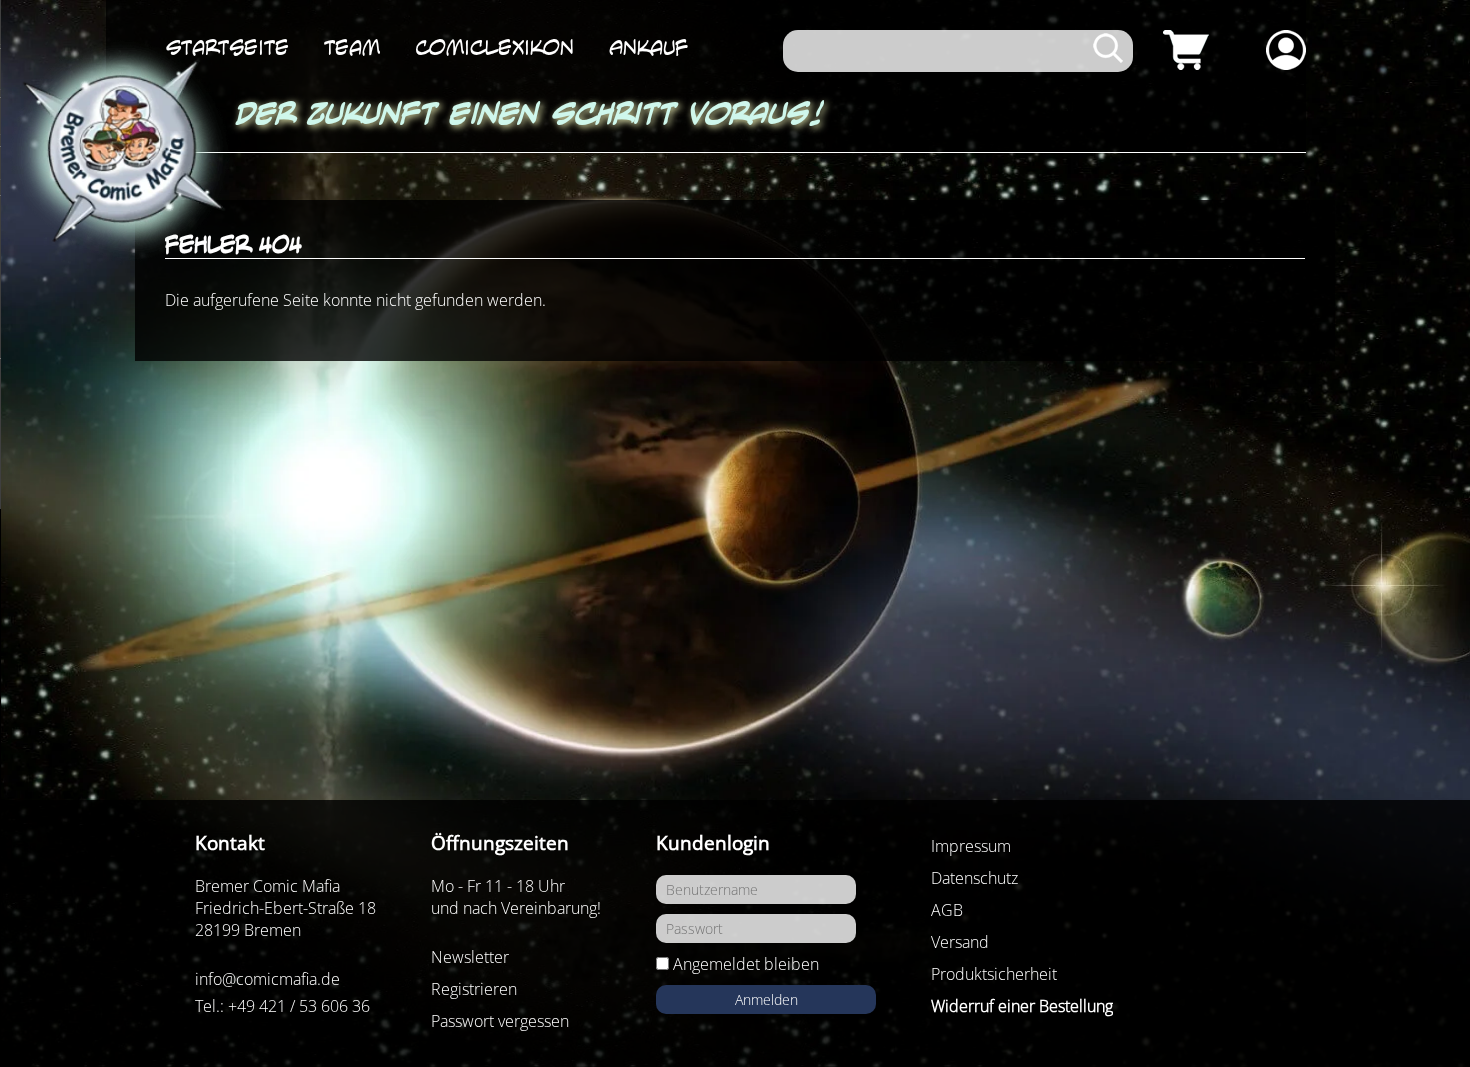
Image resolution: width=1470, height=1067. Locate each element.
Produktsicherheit (994, 974)
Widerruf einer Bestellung (1022, 1006)
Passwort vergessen (500, 1021)
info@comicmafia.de (267, 979)
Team (352, 47)
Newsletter (470, 957)
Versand (960, 942)
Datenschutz (974, 878)
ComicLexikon (494, 47)
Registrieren (474, 989)
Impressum (971, 846)
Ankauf (648, 47)
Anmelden (766, 999)
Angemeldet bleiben (746, 964)
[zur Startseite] (120, 152)
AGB (947, 910)
